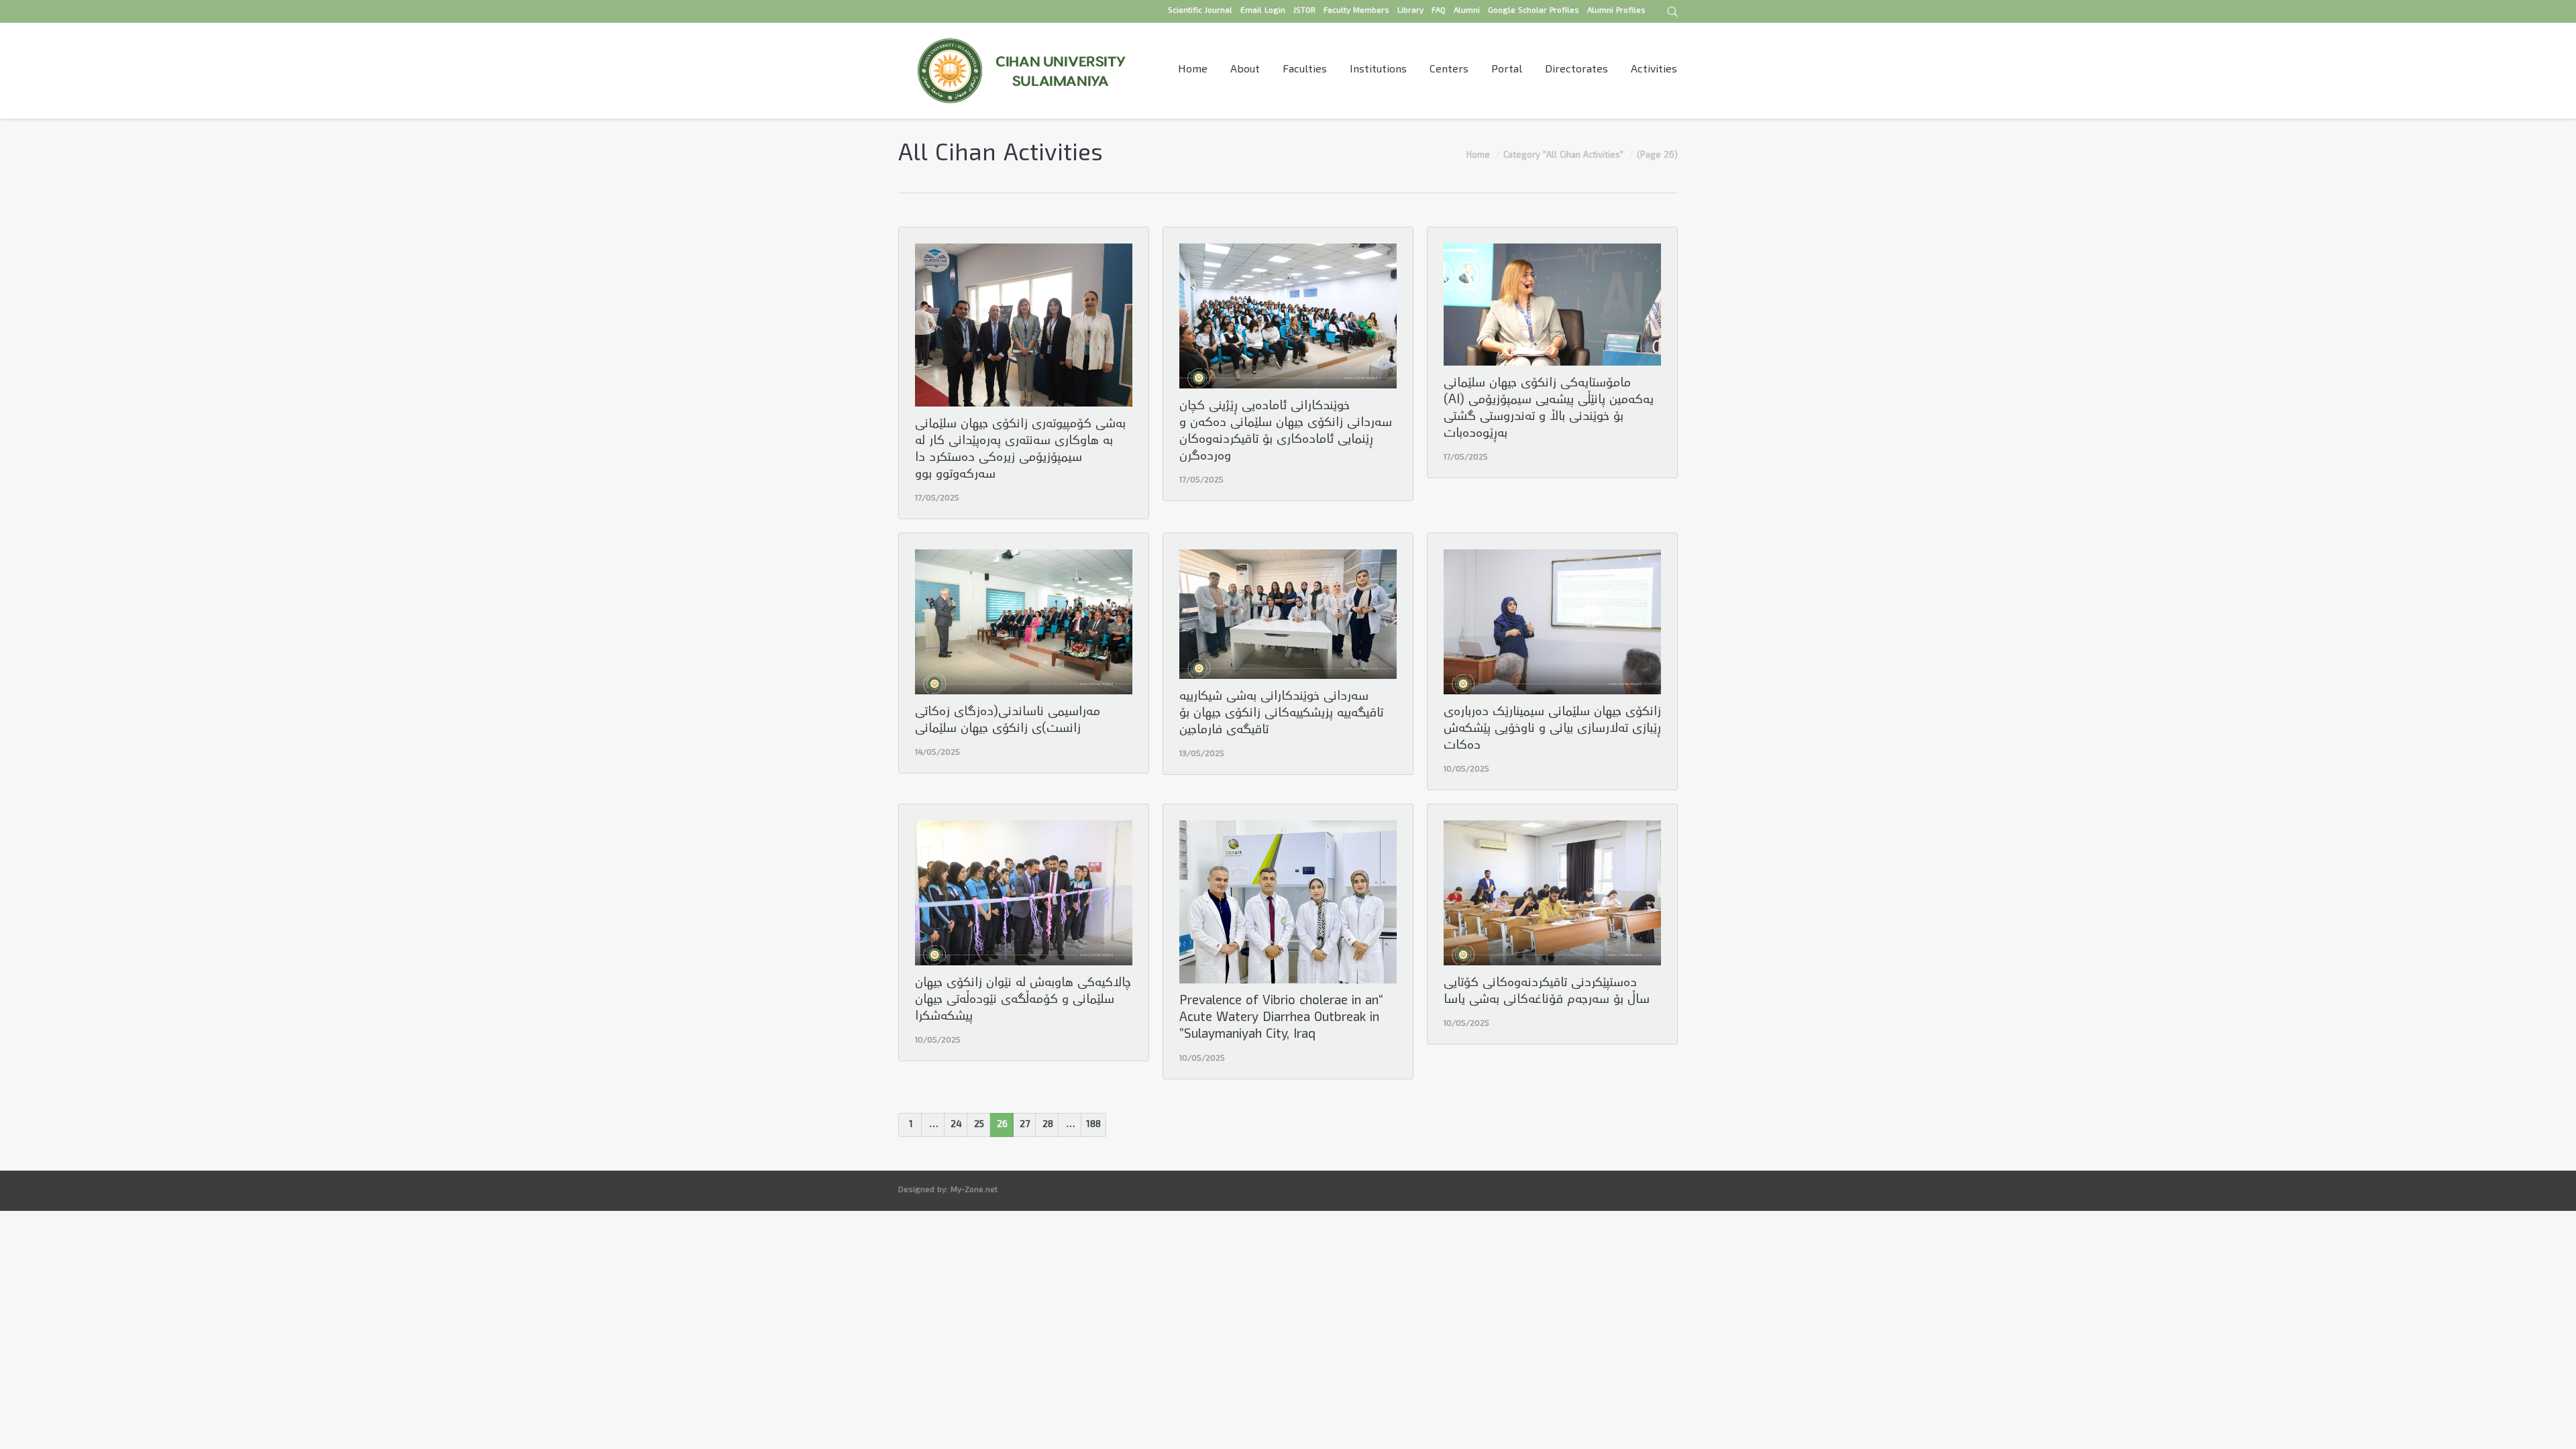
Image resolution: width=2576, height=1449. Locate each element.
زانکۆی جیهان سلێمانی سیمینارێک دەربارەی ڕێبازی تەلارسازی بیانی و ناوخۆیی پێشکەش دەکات (1552, 730)
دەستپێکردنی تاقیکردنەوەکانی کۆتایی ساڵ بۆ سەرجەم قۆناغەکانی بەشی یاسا (1547, 992)
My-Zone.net (974, 1190)
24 (956, 1125)
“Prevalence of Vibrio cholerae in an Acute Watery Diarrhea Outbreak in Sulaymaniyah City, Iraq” (1281, 1019)
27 (1025, 1125)
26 (1002, 1125)
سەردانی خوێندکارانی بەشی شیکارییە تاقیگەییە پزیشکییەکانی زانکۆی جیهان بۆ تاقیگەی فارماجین (1281, 714)
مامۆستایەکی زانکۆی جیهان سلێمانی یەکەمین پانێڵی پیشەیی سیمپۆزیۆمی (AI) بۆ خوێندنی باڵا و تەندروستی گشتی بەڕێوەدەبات (1549, 409)
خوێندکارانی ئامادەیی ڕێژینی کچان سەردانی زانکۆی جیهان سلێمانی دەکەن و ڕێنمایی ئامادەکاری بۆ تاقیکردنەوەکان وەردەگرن (1286, 432)
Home (1478, 156)
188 (1093, 1125)
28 (1048, 1125)
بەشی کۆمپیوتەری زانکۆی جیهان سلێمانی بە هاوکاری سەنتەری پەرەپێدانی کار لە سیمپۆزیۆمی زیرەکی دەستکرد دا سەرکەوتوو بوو (1020, 450)
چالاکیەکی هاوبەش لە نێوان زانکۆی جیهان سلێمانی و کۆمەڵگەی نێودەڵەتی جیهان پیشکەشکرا (1023, 1001)
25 (979, 1125)
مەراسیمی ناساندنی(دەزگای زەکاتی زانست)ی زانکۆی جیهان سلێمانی (1008, 721)
